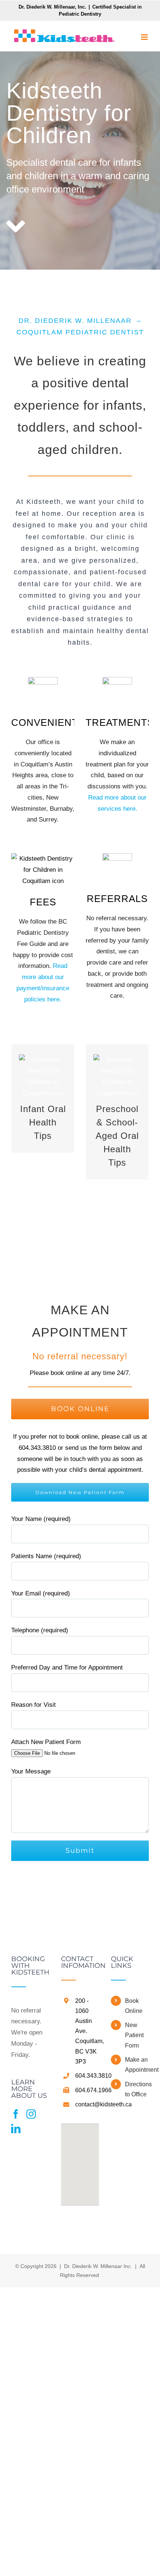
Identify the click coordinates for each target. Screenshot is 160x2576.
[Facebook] (16, 2114)
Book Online (134, 2006)
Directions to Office (137, 2089)
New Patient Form (134, 2035)
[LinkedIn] (16, 2129)
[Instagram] (31, 2114)
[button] (80, 2160)
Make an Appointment (137, 2065)
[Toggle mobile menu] (145, 37)
